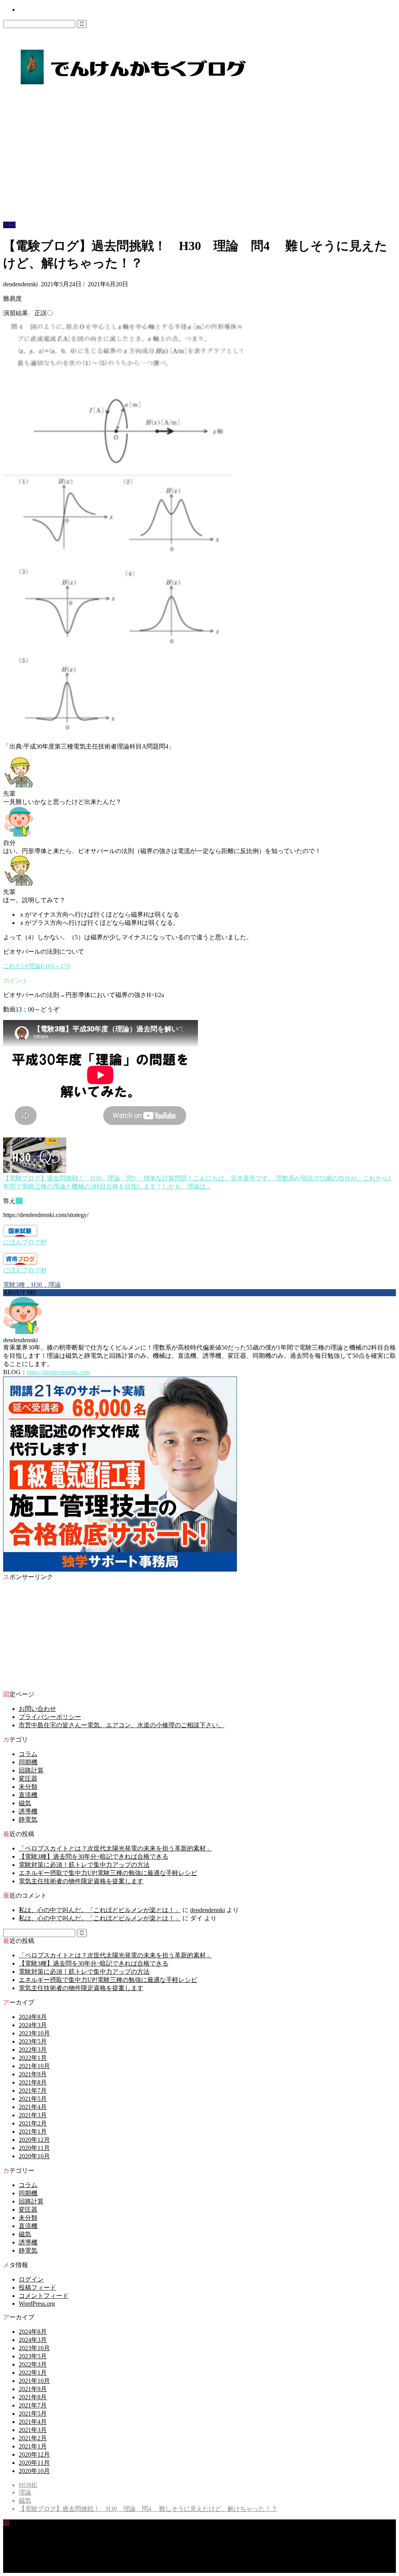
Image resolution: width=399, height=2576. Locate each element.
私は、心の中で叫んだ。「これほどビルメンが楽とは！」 (100, 1910)
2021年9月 (33, 2074)
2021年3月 (33, 2115)
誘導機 (28, 1811)
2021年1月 (33, 2132)
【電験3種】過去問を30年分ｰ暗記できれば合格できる (94, 1857)
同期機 (28, 1762)
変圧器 (28, 1779)
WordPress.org (37, 2304)
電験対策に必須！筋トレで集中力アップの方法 (84, 1865)
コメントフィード (44, 2296)
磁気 (9, 225)
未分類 (28, 1787)
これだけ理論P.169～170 (36, 966)
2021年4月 (33, 2107)
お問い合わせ (33, 10)
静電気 (28, 1819)
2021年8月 (33, 2082)
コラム (28, 1754)
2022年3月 (33, 2050)
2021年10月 (34, 2066)
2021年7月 (33, 2091)
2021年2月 (33, 2123)
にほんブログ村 (25, 1242)
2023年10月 (34, 2033)
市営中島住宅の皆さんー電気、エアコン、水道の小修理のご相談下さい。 (122, 1725)
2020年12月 (34, 2140)
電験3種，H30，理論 (32, 1285)
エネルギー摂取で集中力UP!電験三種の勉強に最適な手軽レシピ (108, 1873)
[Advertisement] (199, 163)
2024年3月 (33, 2025)
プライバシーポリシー (50, 1717)
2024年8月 (33, 2017)
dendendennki (207, 1910)
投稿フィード (37, 2288)
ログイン (31, 2279)
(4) (19, 1201)
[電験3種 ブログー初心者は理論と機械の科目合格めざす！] (133, 86)
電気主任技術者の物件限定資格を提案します (81, 1881)
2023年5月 (33, 2041)
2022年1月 (33, 2058)
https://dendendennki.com (58, 1372)
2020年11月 (34, 2148)
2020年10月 (34, 2156)
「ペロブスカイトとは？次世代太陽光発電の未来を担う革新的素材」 (115, 1848)
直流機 (28, 1795)
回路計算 (31, 1770)
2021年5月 (33, 2099)
